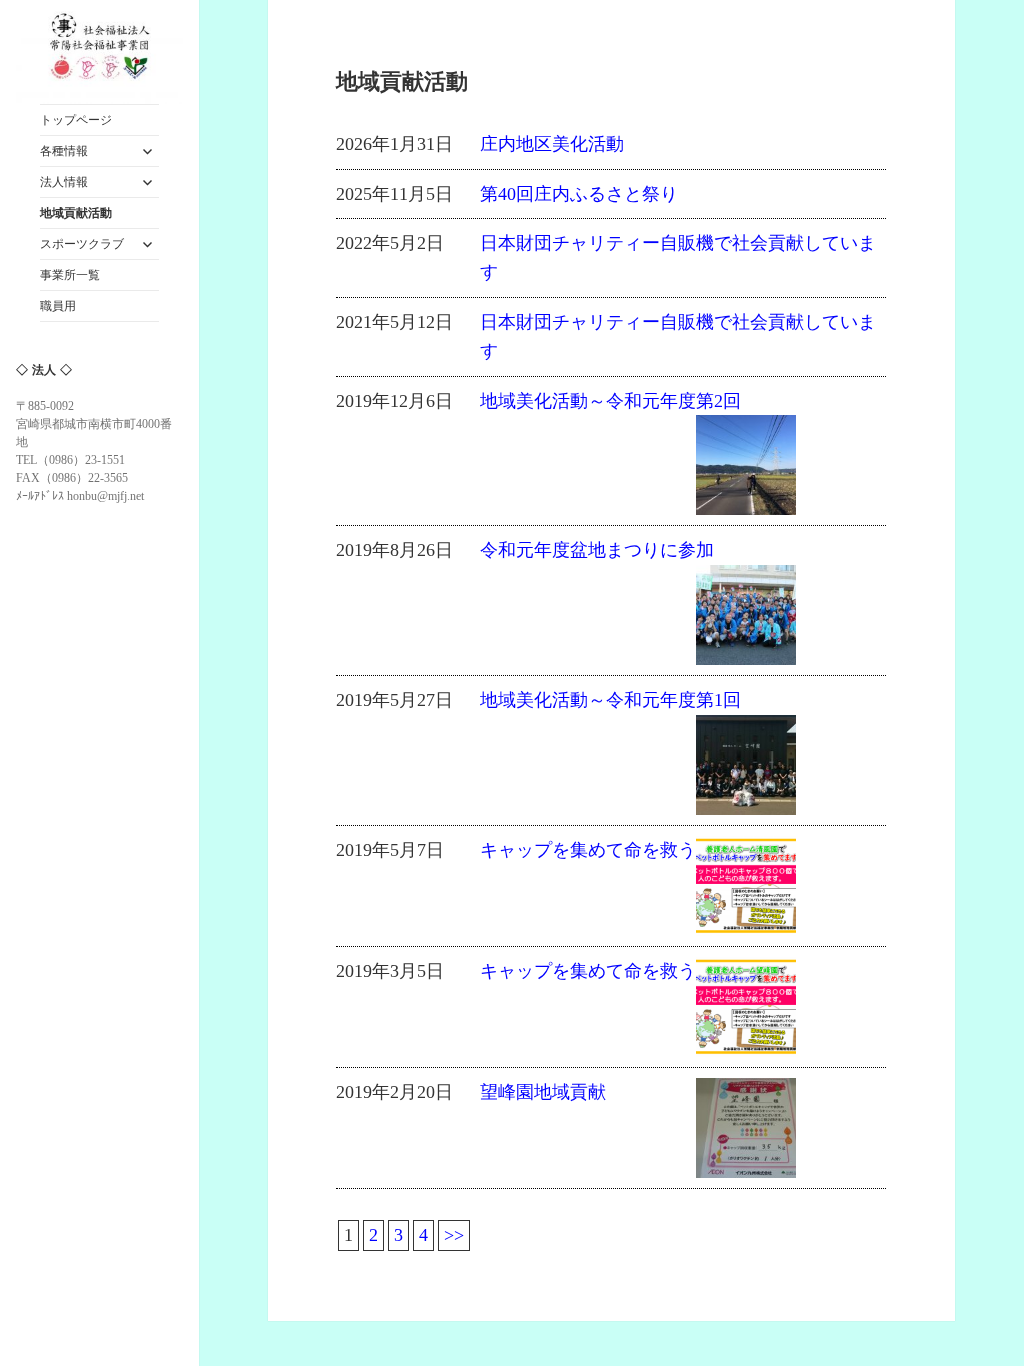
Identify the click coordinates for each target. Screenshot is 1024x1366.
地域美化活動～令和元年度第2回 (610, 401)
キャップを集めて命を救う (588, 850)
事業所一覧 (70, 275)
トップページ (76, 120)
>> (454, 1235)
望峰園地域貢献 (543, 1092)
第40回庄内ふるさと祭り (579, 194)
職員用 (58, 306)
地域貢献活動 (76, 213)
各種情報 (64, 151)
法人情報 (64, 182)
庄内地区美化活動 (552, 144)
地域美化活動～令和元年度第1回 (610, 700)
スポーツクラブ (82, 244)
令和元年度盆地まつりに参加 (597, 550)
